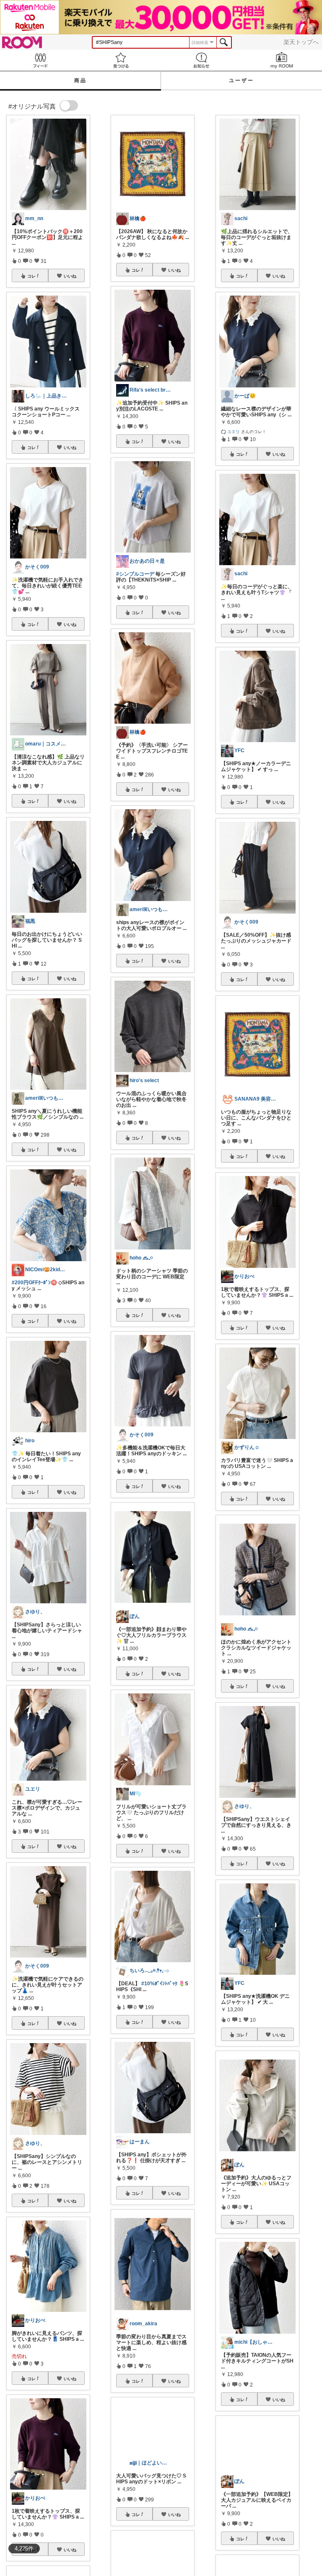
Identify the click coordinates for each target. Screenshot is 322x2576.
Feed (40, 60)
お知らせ (201, 60)
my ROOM (282, 60)
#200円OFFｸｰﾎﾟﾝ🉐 (34, 1283)
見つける (121, 60)
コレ (31, 276)
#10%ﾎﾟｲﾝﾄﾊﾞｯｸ (159, 1984)
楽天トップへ (301, 42)
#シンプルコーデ (135, 574)
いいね (70, 276)
